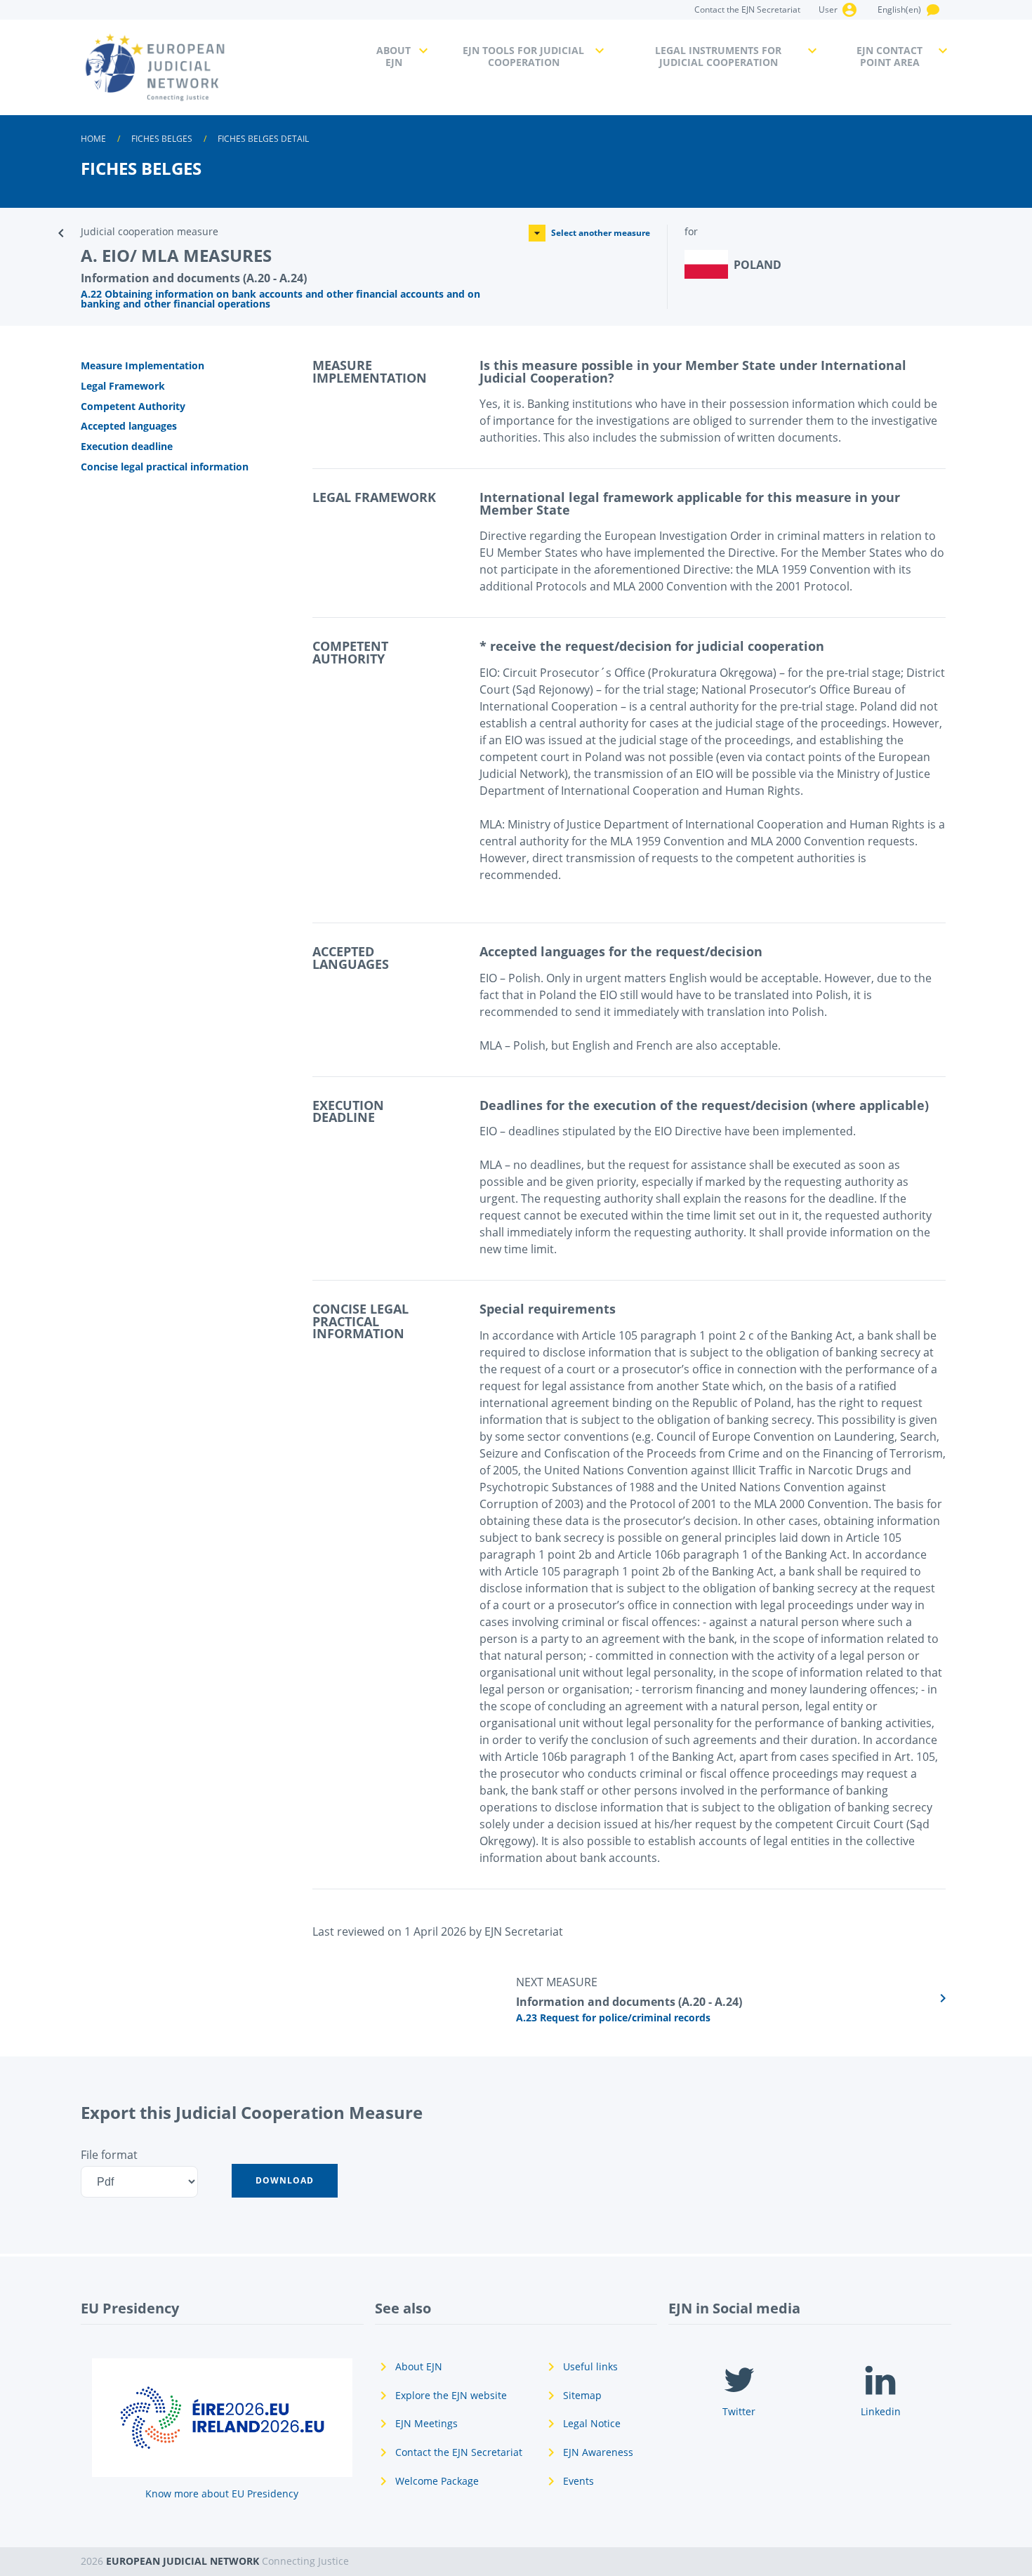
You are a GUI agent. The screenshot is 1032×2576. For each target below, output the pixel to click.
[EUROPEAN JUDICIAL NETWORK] (220, 67)
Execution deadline (127, 446)
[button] (285, 2181)
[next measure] (734, 1998)
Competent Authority (133, 406)
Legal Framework (123, 386)
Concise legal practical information (165, 467)
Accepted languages (129, 426)
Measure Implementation (143, 365)
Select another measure (601, 233)
